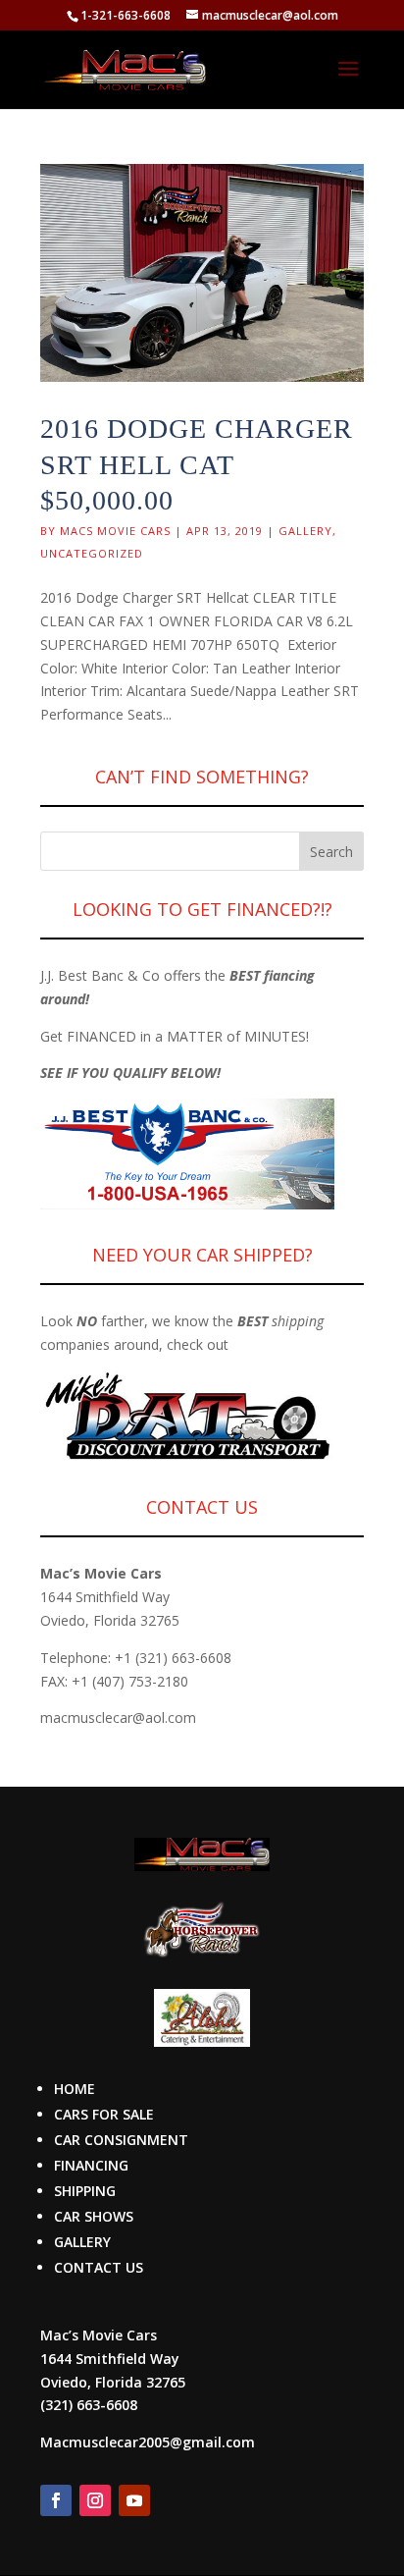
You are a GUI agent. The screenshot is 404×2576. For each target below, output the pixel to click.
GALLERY (82, 2242)
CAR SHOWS (94, 2216)
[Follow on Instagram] (95, 2500)
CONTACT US (99, 2267)
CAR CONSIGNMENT (121, 2140)
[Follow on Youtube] (134, 2500)
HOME (75, 2089)
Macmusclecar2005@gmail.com (148, 2442)
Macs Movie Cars (115, 531)
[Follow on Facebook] (56, 2500)
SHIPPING (85, 2191)
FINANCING (91, 2165)
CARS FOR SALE (104, 2114)
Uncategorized (92, 553)
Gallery (305, 531)
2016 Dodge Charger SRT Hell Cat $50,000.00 (197, 464)
